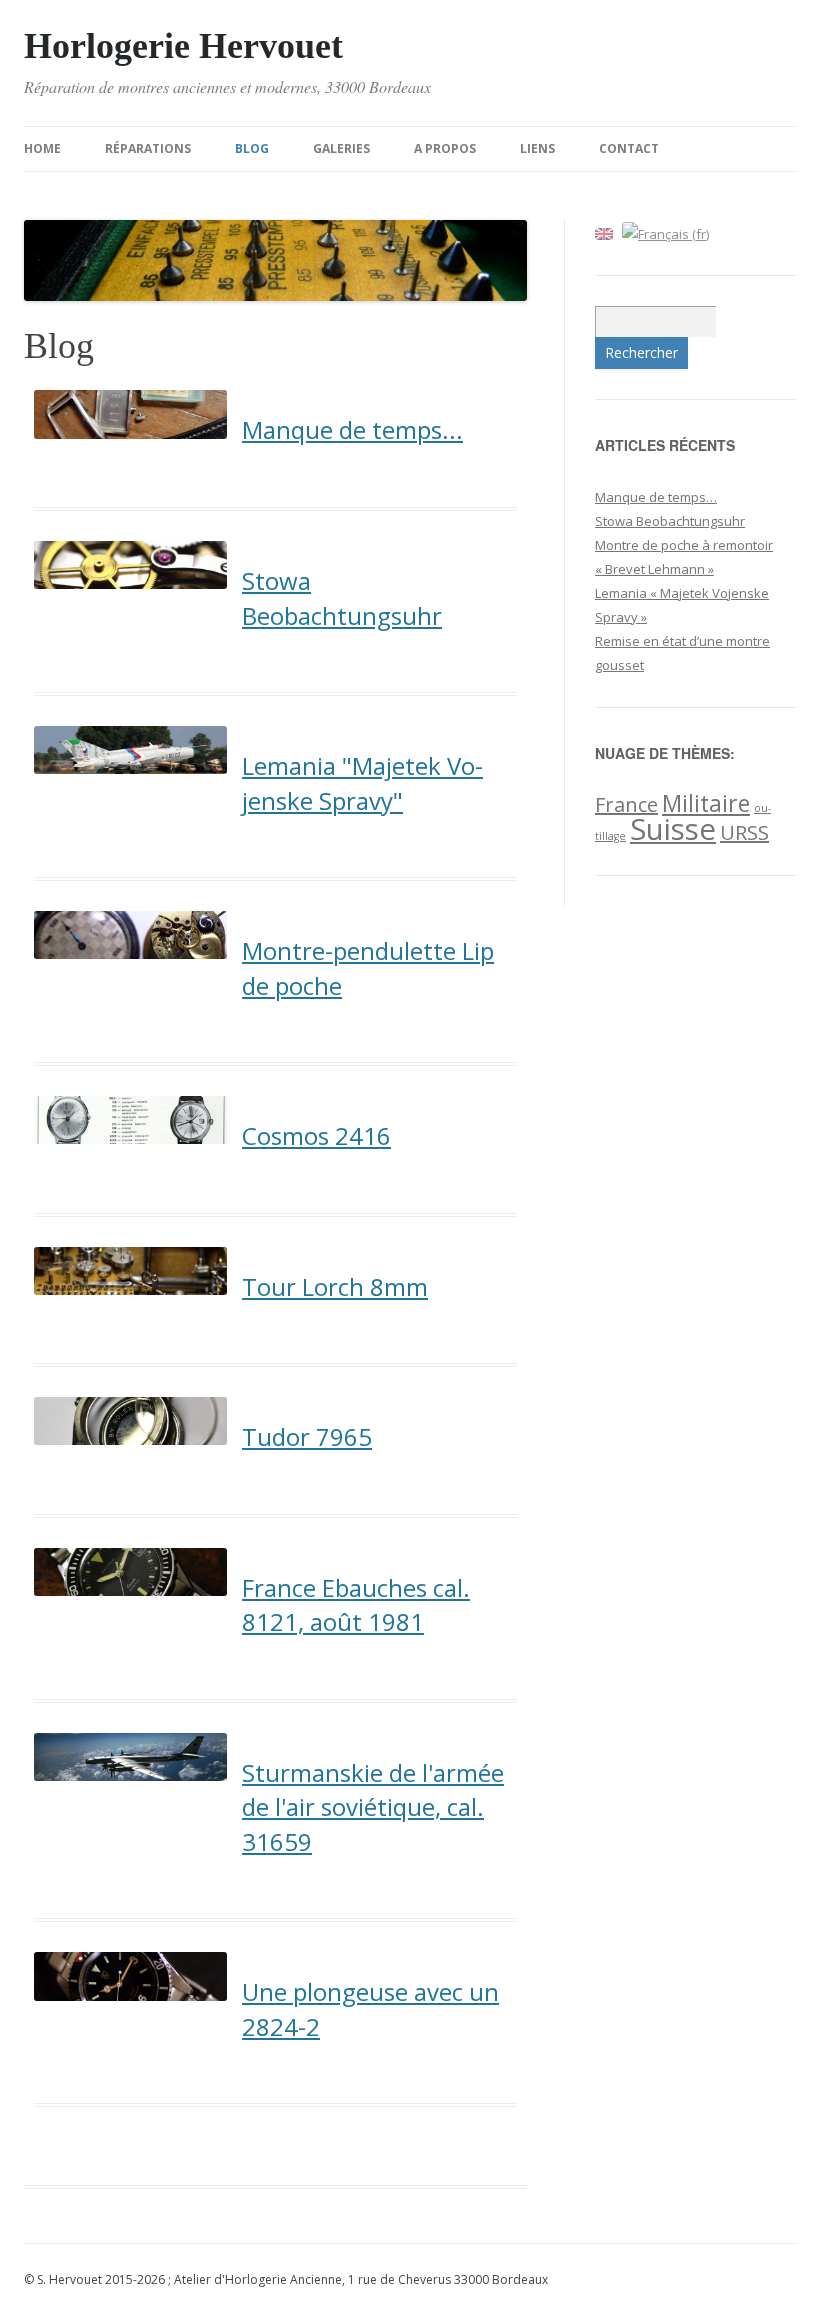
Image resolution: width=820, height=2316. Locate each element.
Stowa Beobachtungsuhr (342, 598)
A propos (445, 148)
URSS (744, 832)
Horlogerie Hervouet (183, 46)
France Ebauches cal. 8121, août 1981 (356, 1605)
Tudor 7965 (307, 1436)
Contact (629, 148)
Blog (252, 148)
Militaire (706, 803)
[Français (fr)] (665, 232)
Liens (537, 148)
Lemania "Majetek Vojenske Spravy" (362, 783)
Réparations (148, 148)
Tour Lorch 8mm (335, 1286)
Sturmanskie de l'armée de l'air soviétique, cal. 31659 (373, 1807)
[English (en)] (604, 232)
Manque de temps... (352, 429)
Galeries (341, 148)
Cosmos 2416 (316, 1135)
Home (42, 148)
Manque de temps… (656, 497)
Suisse (673, 829)
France (626, 804)
